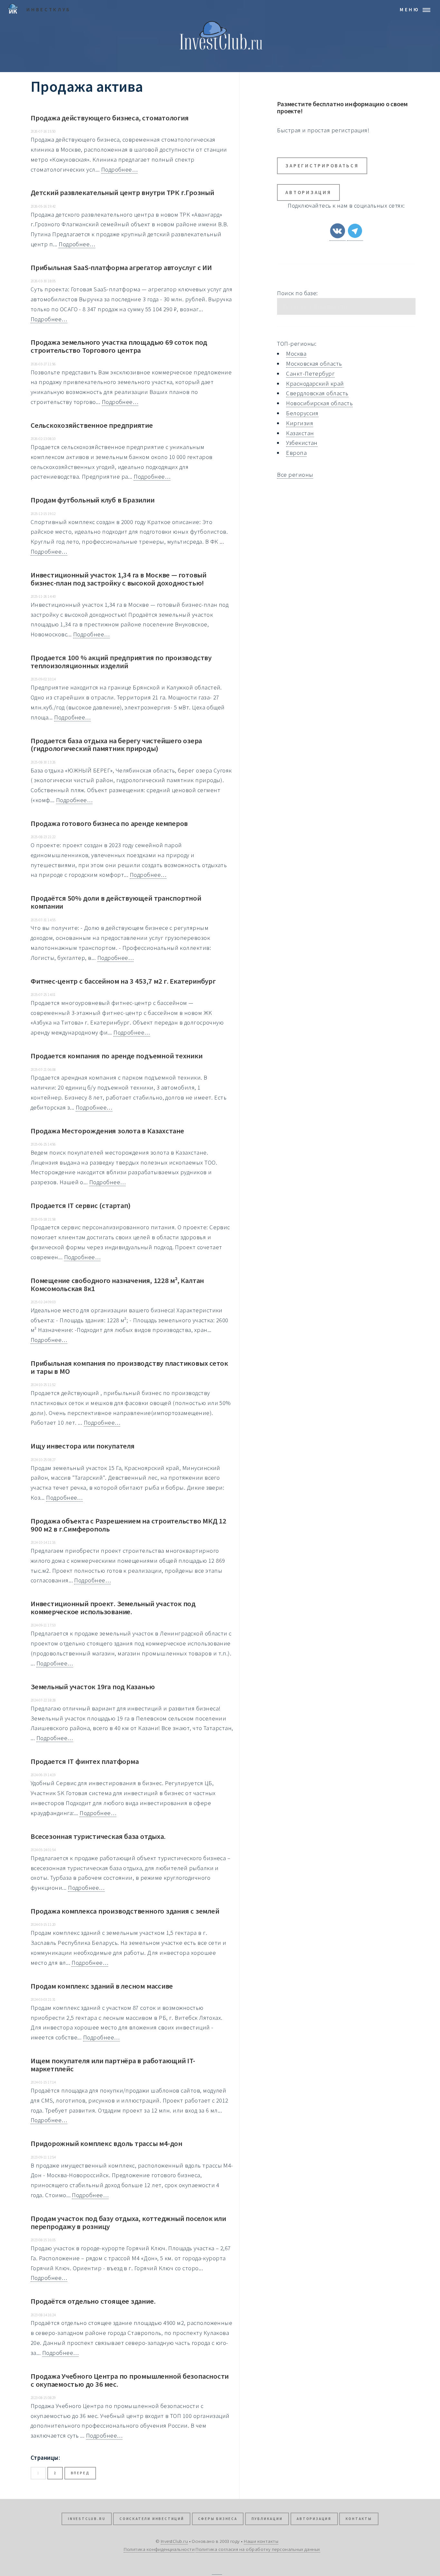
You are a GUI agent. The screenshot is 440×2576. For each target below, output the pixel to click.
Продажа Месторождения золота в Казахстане (107, 1131)
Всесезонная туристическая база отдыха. (98, 1836)
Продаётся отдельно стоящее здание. (93, 2301)
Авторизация (308, 192)
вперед (80, 2473)
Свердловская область (317, 393)
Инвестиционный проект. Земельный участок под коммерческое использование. (113, 1608)
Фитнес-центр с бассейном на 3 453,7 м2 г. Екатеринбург (123, 981)
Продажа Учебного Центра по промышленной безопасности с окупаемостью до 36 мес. (130, 2380)
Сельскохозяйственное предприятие (92, 425)
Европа (296, 453)
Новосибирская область (319, 403)
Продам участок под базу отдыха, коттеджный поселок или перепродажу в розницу (128, 2222)
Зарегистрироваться (322, 166)
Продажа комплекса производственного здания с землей (125, 1911)
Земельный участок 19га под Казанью (93, 1687)
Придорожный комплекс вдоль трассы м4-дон (106, 2143)
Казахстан (300, 433)
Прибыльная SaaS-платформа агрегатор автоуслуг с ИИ (121, 267)
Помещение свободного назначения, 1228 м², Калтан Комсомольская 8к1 (117, 1284)
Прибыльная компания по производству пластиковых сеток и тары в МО (129, 1367)
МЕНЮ (410, 9)
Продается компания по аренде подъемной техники (117, 1056)
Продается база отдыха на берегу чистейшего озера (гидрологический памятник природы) (116, 745)
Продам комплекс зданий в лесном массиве (102, 1986)
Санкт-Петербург (310, 374)
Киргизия (300, 423)
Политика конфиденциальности (159, 2549)
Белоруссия (302, 413)
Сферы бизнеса (218, 2519)
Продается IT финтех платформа (85, 1761)
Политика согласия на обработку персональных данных (258, 2549)
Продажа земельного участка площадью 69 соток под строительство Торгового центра (119, 346)
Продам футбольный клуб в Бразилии (93, 500)
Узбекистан (302, 443)
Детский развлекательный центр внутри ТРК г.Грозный (122, 192)
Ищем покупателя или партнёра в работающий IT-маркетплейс (113, 2065)
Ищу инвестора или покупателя (83, 1446)
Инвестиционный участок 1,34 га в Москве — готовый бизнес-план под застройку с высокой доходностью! (119, 579)
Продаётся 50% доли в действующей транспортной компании (116, 902)
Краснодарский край (315, 384)
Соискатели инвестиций (152, 2519)
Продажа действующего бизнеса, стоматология (110, 118)
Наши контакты (261, 2541)
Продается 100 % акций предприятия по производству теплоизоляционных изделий (121, 662)
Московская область (314, 364)
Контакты (359, 2519)
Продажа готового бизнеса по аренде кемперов (109, 823)
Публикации (267, 2519)
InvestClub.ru (87, 2519)
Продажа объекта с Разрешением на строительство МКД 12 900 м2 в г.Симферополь (129, 1525)
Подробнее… (120, 169)
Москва (296, 354)
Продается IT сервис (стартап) (80, 1205)
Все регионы (295, 475)
